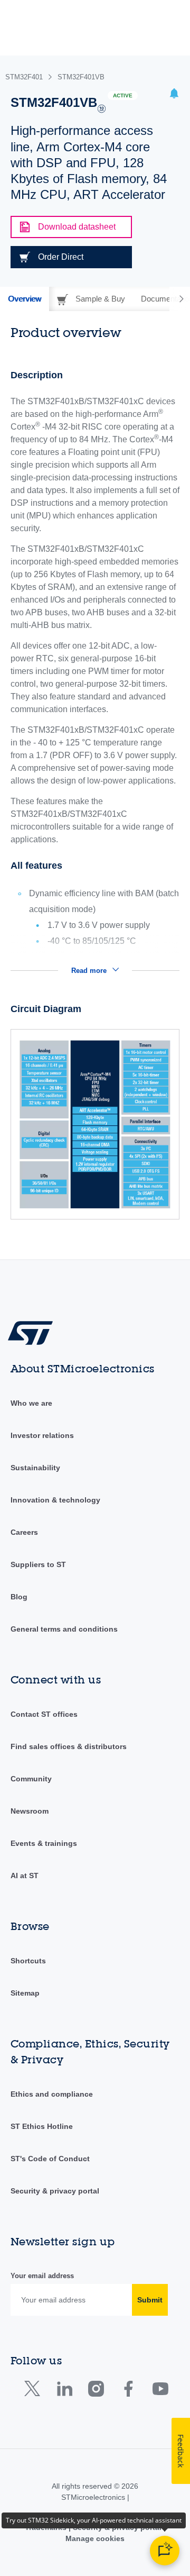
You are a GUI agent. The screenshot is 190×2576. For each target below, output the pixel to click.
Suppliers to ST (38, 1564)
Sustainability (35, 1468)
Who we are (31, 1403)
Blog (19, 1597)
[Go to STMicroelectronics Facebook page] (128, 2391)
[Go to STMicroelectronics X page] (35, 2391)
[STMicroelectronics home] (34, 1332)
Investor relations (42, 1435)
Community (31, 1779)
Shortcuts (28, 1961)
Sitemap (25, 1993)
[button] (174, 95)
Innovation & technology (55, 1500)
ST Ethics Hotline (42, 2126)
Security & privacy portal (55, 2191)
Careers (24, 1532)
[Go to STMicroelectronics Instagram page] (96, 2391)
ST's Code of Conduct (50, 2159)
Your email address (42, 2276)
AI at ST (25, 1876)
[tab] (25, 299)
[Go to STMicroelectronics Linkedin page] (64, 2391)
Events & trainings (44, 1843)
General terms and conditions (64, 1629)
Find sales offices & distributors (69, 1746)
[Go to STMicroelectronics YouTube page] (160, 2391)
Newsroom (30, 1811)
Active (123, 95)
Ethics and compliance (52, 2094)
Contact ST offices (44, 1714)
